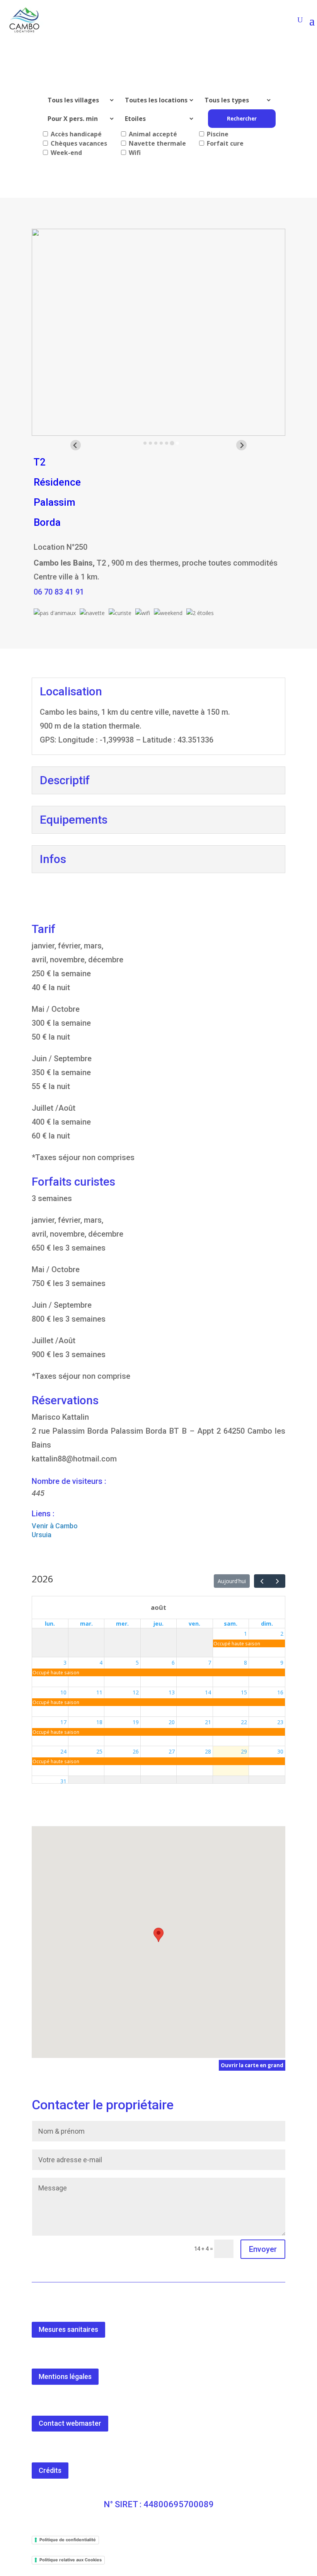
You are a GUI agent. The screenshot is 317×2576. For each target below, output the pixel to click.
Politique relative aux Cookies (71, 2560)
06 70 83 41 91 (59, 592)
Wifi (134, 153)
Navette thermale (157, 143)
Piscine (217, 134)
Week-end (66, 153)
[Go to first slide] (241, 445)
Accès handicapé (75, 134)
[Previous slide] (76, 445)
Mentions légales (65, 2376)
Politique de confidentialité (68, 2540)
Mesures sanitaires (68, 2329)
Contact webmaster (70, 2423)
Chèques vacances (78, 143)
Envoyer (263, 2249)
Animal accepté (152, 134)
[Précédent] (262, 1581)
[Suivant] (277, 1581)
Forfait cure (224, 143)
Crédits (50, 2470)
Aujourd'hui (232, 1581)
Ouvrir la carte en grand (252, 2065)
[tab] (145, 443)
